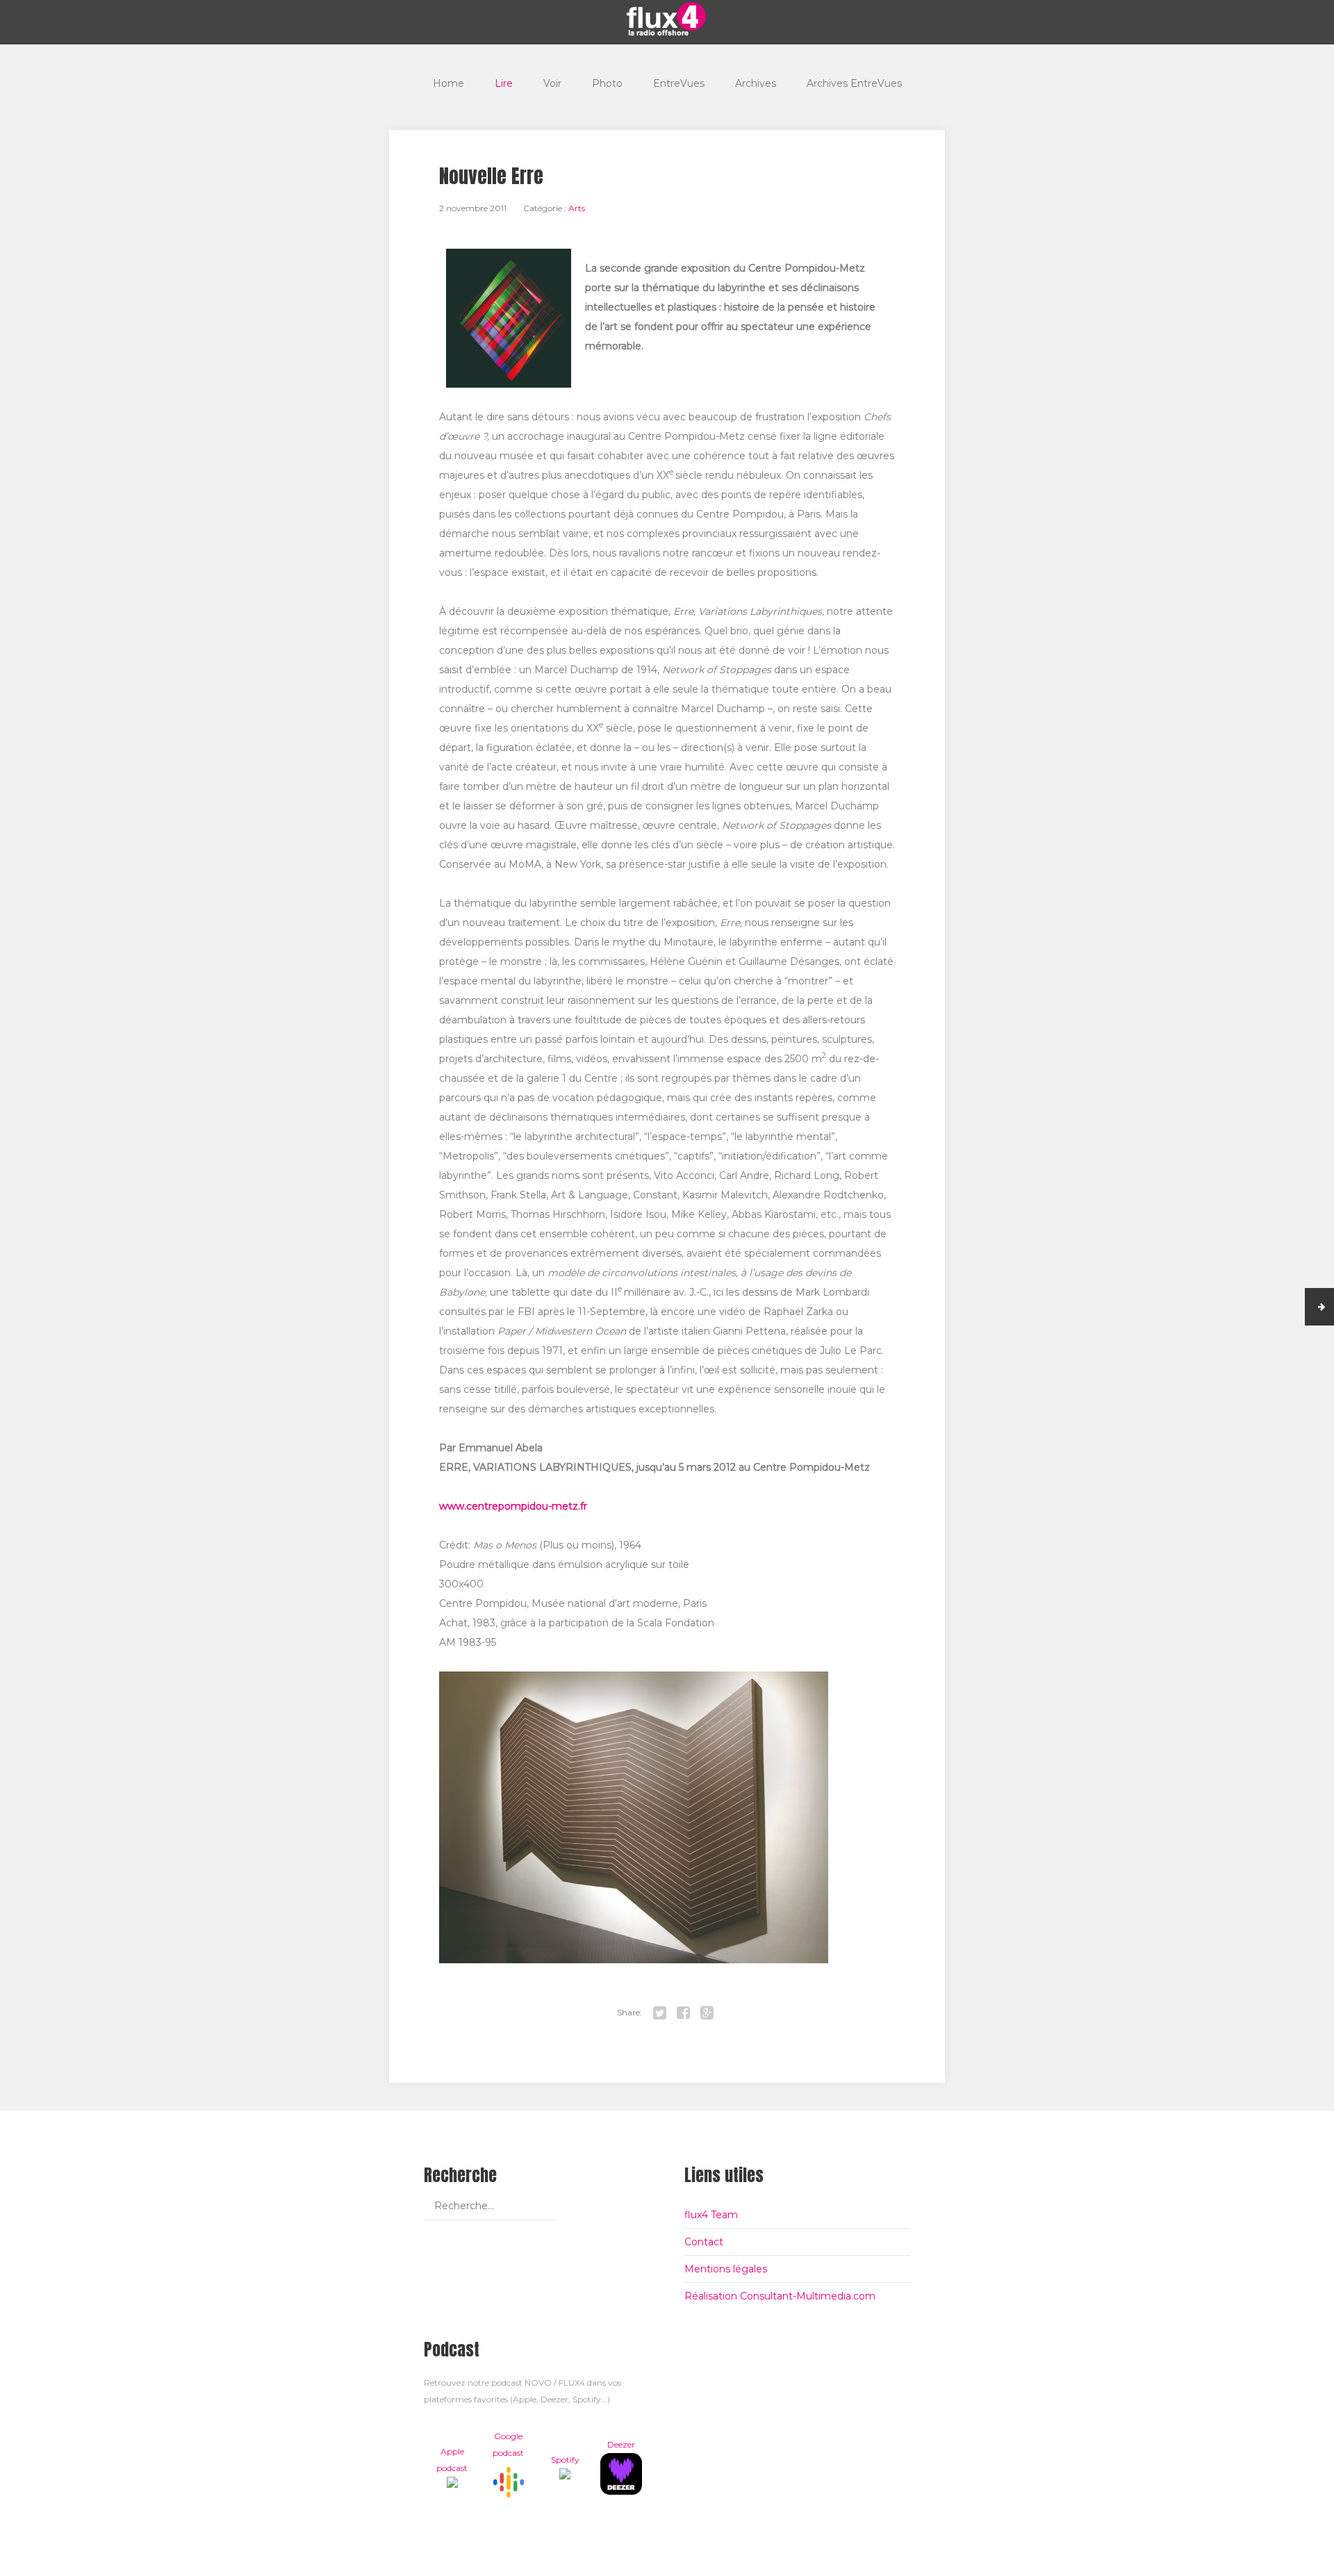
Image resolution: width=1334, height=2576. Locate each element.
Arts (577, 208)
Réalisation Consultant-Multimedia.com (780, 2296)
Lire (504, 83)
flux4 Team (711, 2215)
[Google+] (707, 2013)
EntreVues (679, 83)
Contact (704, 2242)
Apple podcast (452, 2460)
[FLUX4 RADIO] (667, 19)
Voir (552, 83)
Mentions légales (726, 2269)
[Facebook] (684, 2013)
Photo (607, 83)
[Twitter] (660, 2013)
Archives (756, 83)
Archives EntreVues (854, 83)
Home (448, 83)
